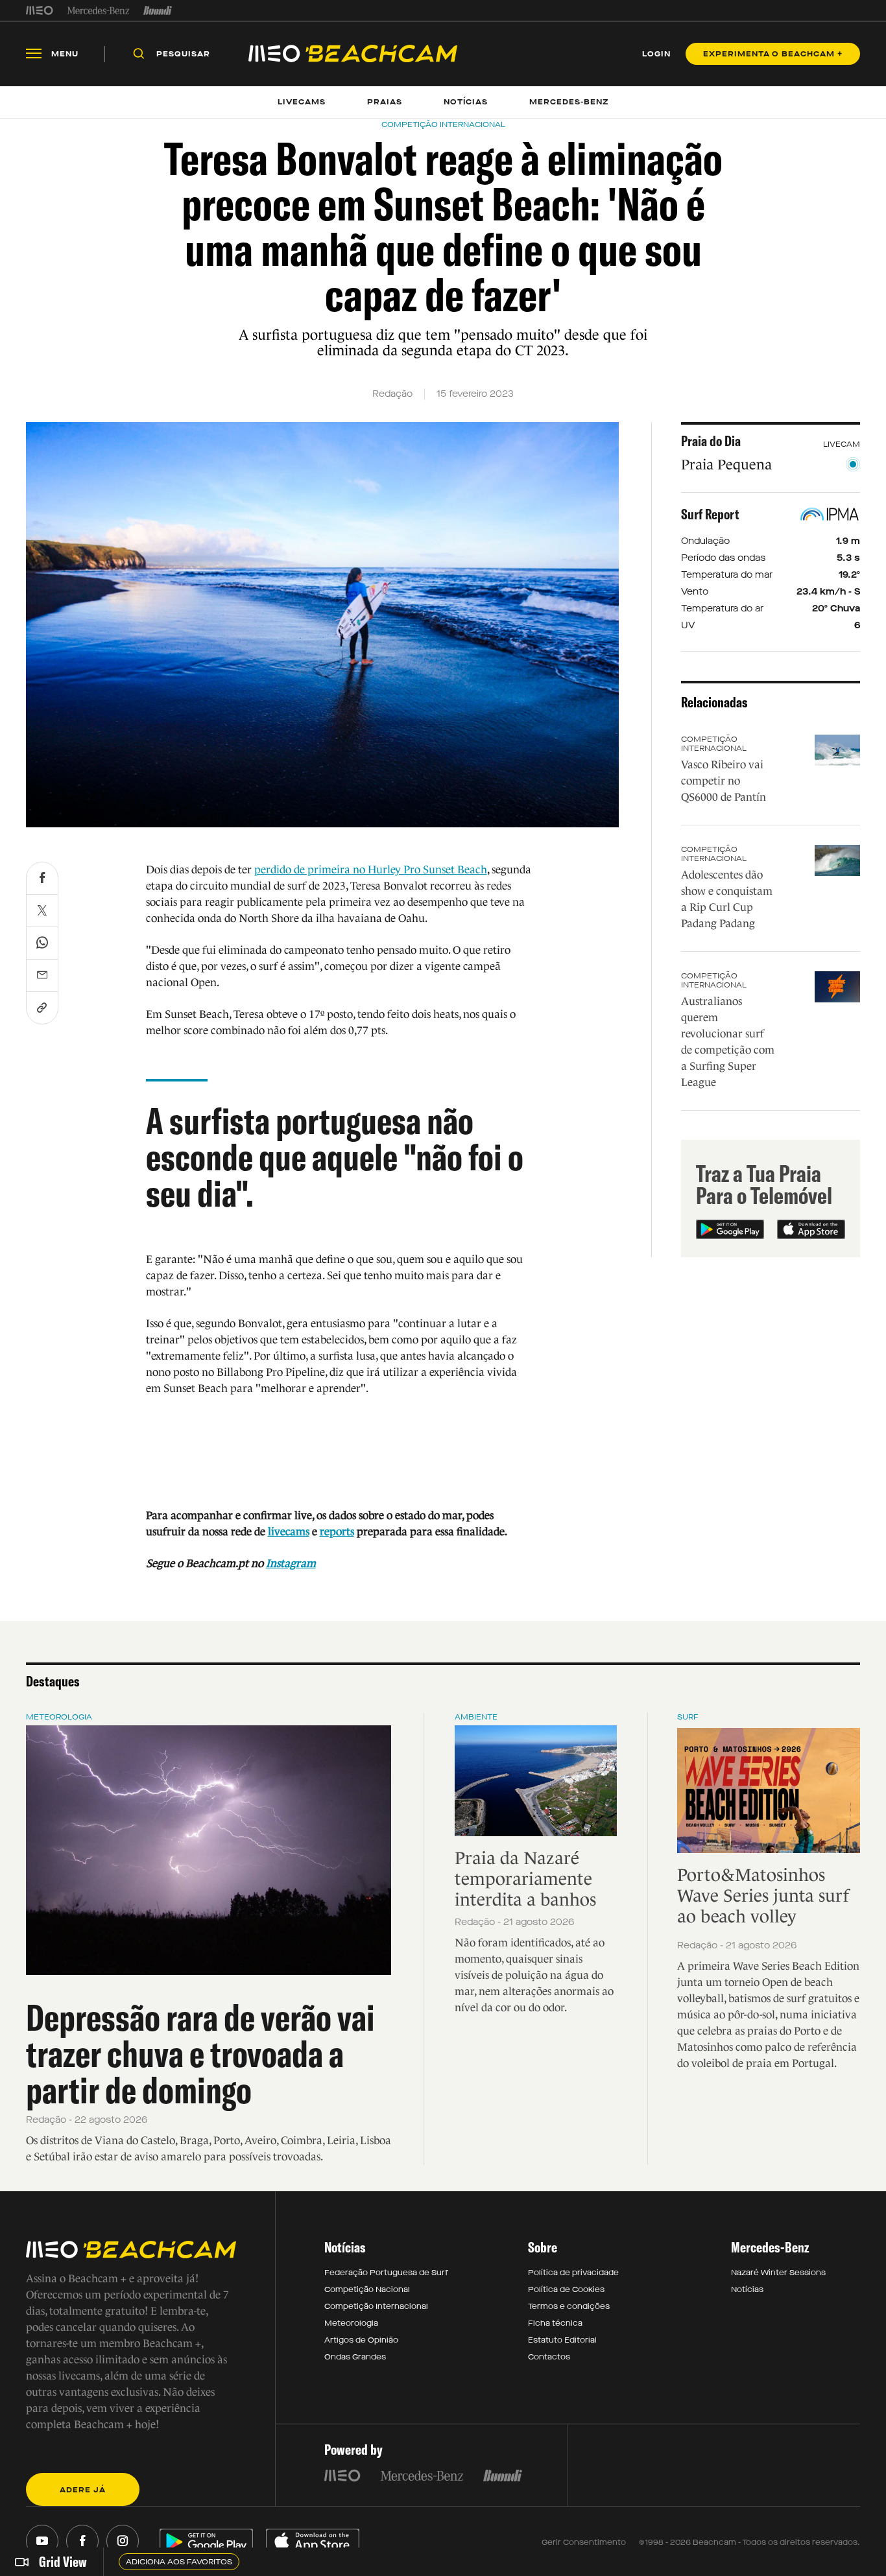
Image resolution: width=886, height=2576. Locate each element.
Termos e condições (569, 2306)
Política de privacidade (573, 2273)
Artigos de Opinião (361, 2340)
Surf (688, 1717)
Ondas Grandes (355, 2357)
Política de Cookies (566, 2289)
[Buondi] (158, 10)
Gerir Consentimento (584, 2542)
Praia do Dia (711, 441)
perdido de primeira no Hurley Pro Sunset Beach (371, 870)
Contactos (549, 2357)
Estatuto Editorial (562, 2340)
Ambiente (476, 1717)
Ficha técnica (555, 2323)
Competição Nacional (367, 2289)
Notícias (747, 2289)
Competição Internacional (714, 744)
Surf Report (710, 514)
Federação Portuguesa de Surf (386, 2273)
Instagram (291, 1564)
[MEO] (40, 10)
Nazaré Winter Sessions (778, 2273)
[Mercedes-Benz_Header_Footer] (98, 10)
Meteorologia (59, 1717)
